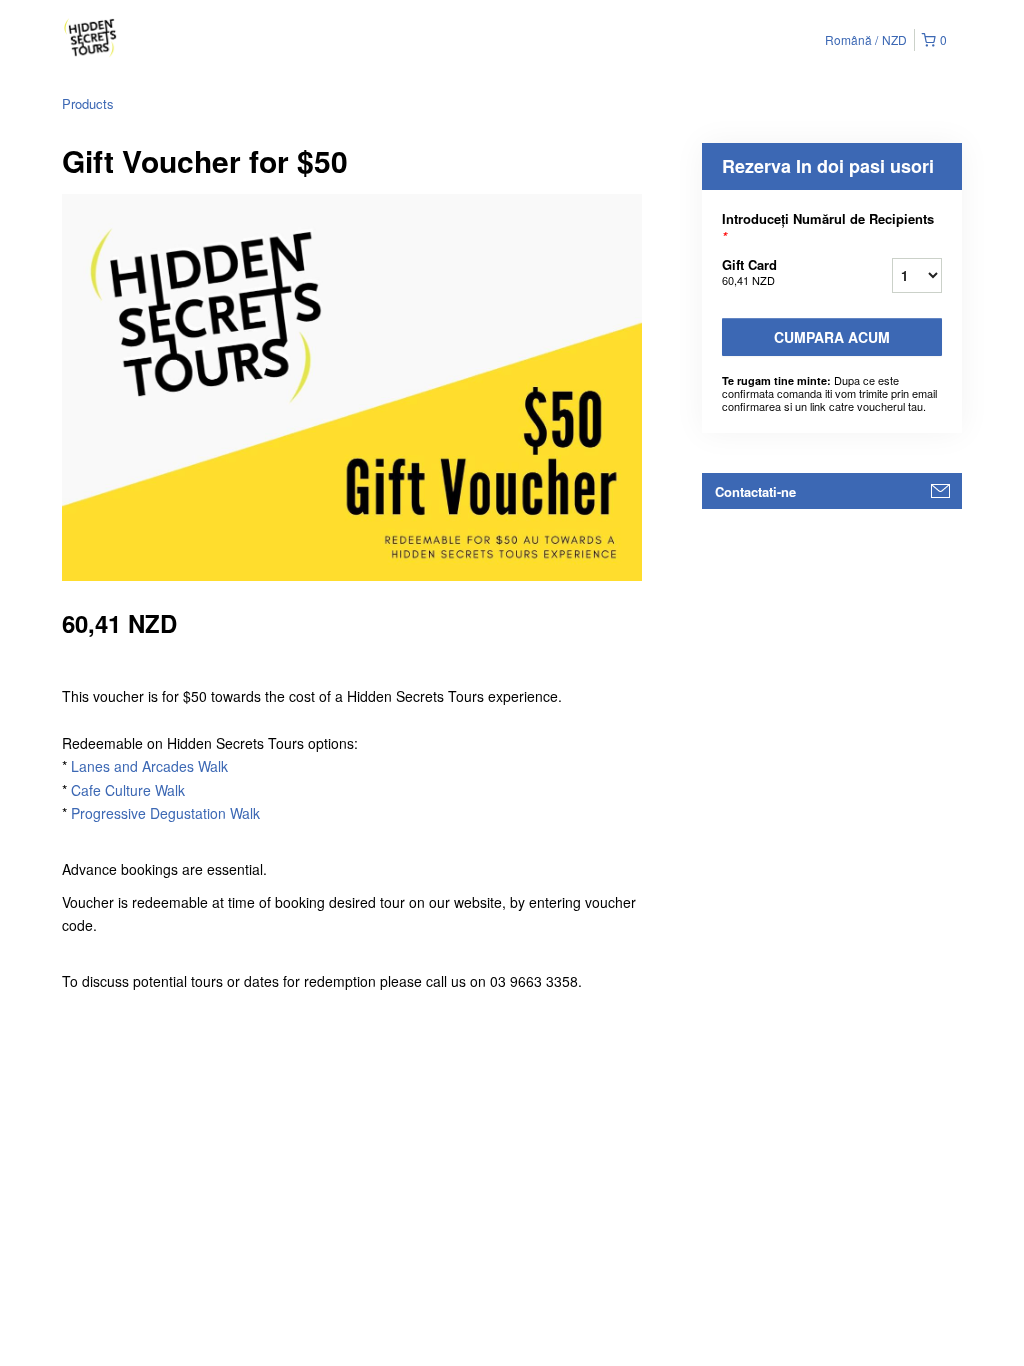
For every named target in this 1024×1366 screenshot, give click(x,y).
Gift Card (749, 271)
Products (88, 103)
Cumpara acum (832, 337)
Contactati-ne (755, 491)
